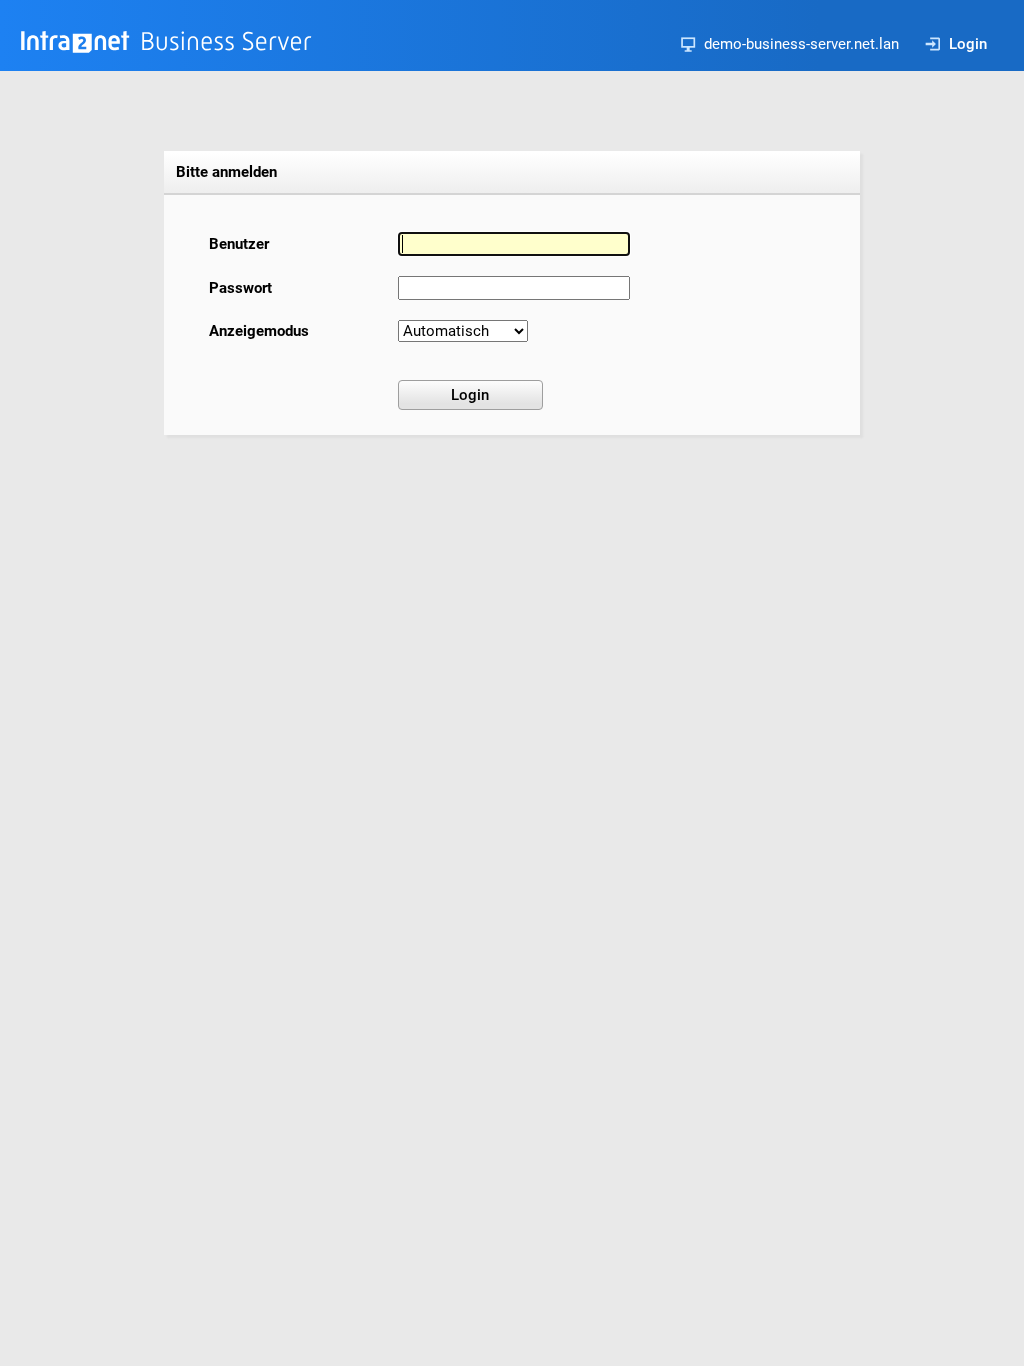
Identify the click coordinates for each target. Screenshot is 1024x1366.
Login (968, 44)
